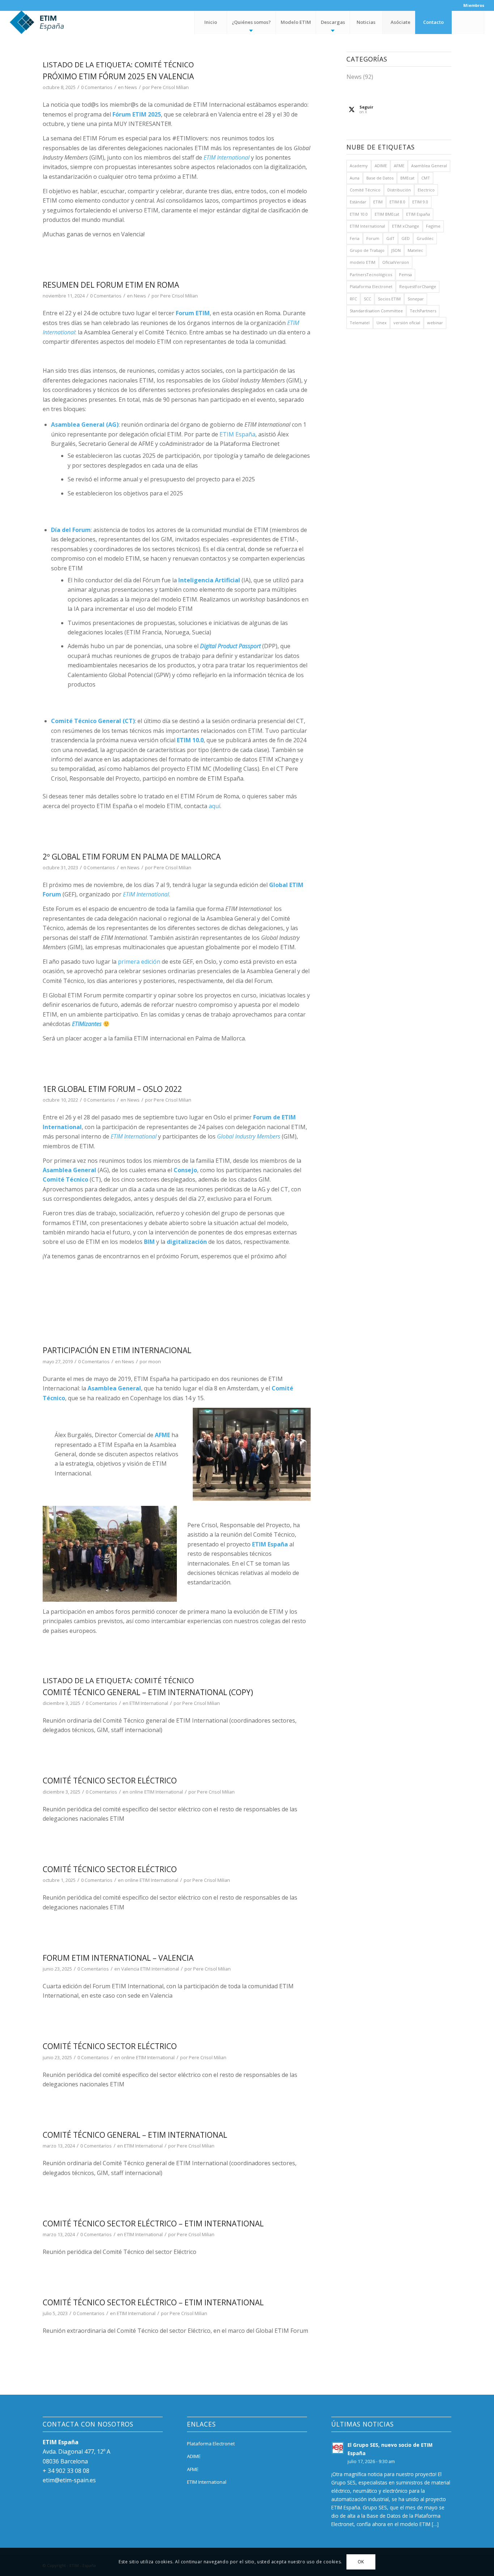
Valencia (130, 1969)
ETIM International (149, 1703)
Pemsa (405, 275)
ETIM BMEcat (387, 214)
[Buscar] (468, 22)
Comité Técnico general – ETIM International (135, 2135)
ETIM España (237, 434)
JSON (396, 250)
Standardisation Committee (376, 311)
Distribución (399, 190)
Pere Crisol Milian (170, 87)
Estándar (358, 202)
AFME (399, 166)
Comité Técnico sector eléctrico (110, 1781)
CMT (426, 178)
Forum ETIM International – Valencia (118, 1958)
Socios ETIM (389, 299)
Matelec (415, 250)
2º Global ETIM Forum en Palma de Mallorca (132, 857)
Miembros (474, 5)
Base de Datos (380, 178)
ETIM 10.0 (359, 214)
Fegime (433, 226)
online (136, 1792)
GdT (390, 238)
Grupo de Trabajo (367, 250)
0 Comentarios (97, 87)
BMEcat (407, 178)
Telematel (360, 323)
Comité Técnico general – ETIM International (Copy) (148, 1692)
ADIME (381, 166)
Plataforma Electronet (371, 286)
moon (155, 1361)
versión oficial (407, 323)
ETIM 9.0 (420, 202)
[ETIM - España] (57, 22)
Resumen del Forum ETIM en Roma (111, 285)
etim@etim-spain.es (69, 2480)
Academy (359, 166)
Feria (355, 238)
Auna (355, 178)
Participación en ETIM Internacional (117, 1350)
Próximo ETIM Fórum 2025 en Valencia (118, 76)
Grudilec (425, 238)
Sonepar (416, 299)
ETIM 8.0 (397, 202)
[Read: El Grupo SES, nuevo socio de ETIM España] (338, 2448)
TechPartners (423, 311)
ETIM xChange (406, 226)
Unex (382, 323)
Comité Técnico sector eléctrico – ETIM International (153, 2224)
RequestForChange (418, 286)
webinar (435, 323)
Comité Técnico (365, 190)
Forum (373, 238)
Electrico (426, 190)
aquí (214, 806)
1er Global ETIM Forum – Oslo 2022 (112, 1089)
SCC (367, 299)
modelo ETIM (363, 262)
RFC (353, 299)
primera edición (139, 962)
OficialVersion (396, 262)
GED (406, 238)
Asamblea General (429, 166)
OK (361, 2562)
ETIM (378, 202)
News (131, 87)
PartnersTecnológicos (371, 275)
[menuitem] (472, 5)
